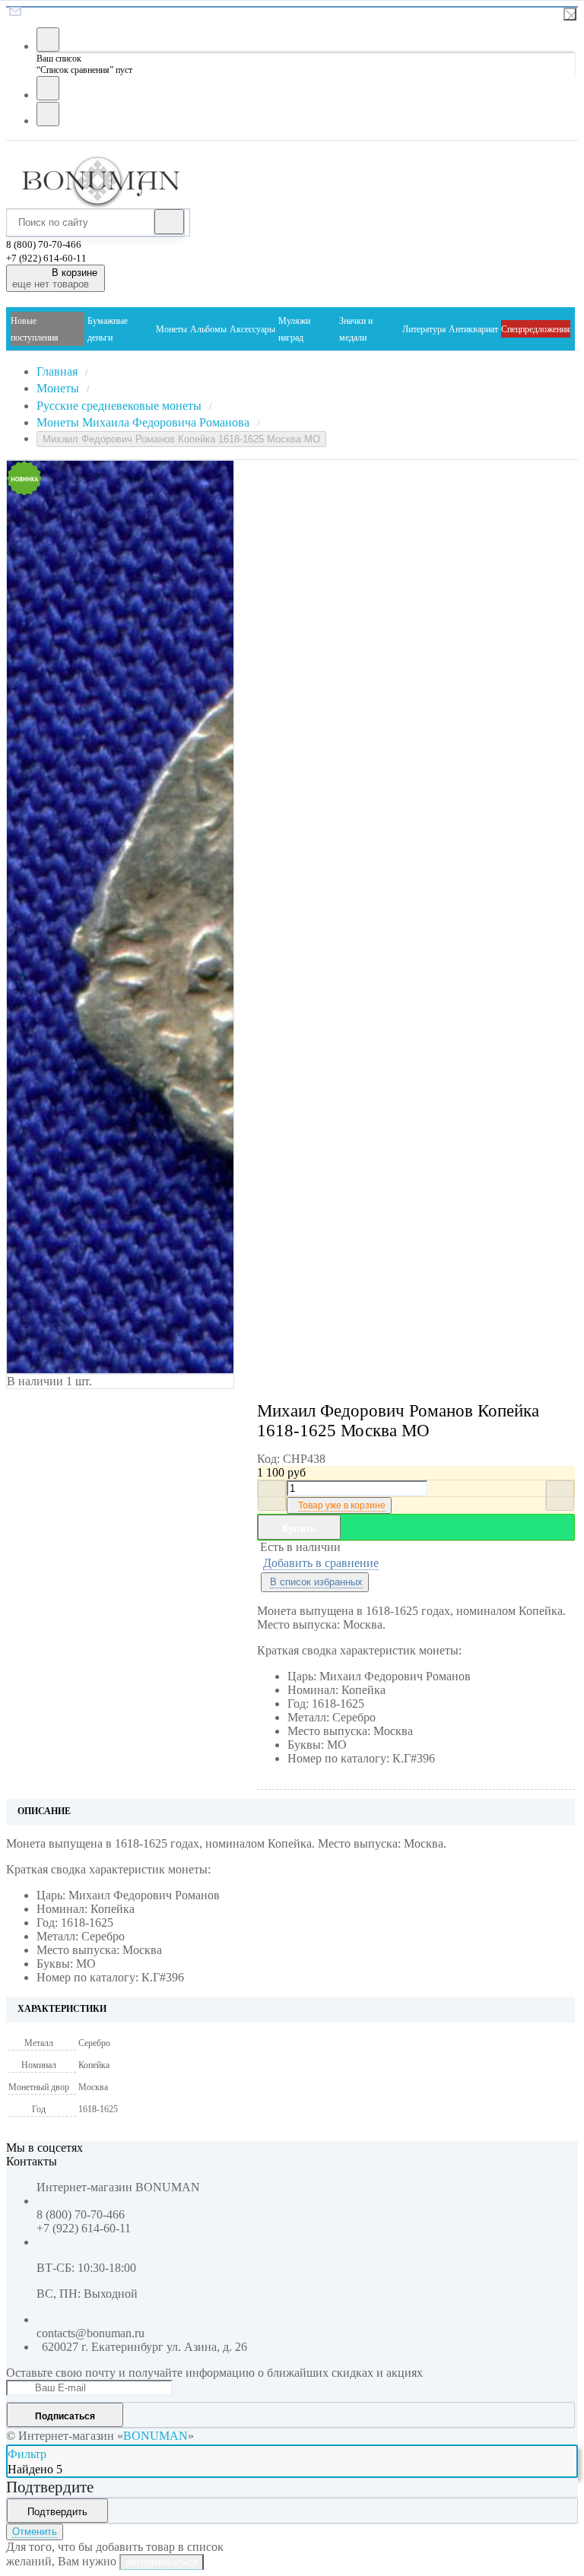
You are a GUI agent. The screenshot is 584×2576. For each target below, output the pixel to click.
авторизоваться (162, 2562)
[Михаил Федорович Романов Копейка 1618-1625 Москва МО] (90, 917)
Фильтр (27, 2454)
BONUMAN (156, 2436)
